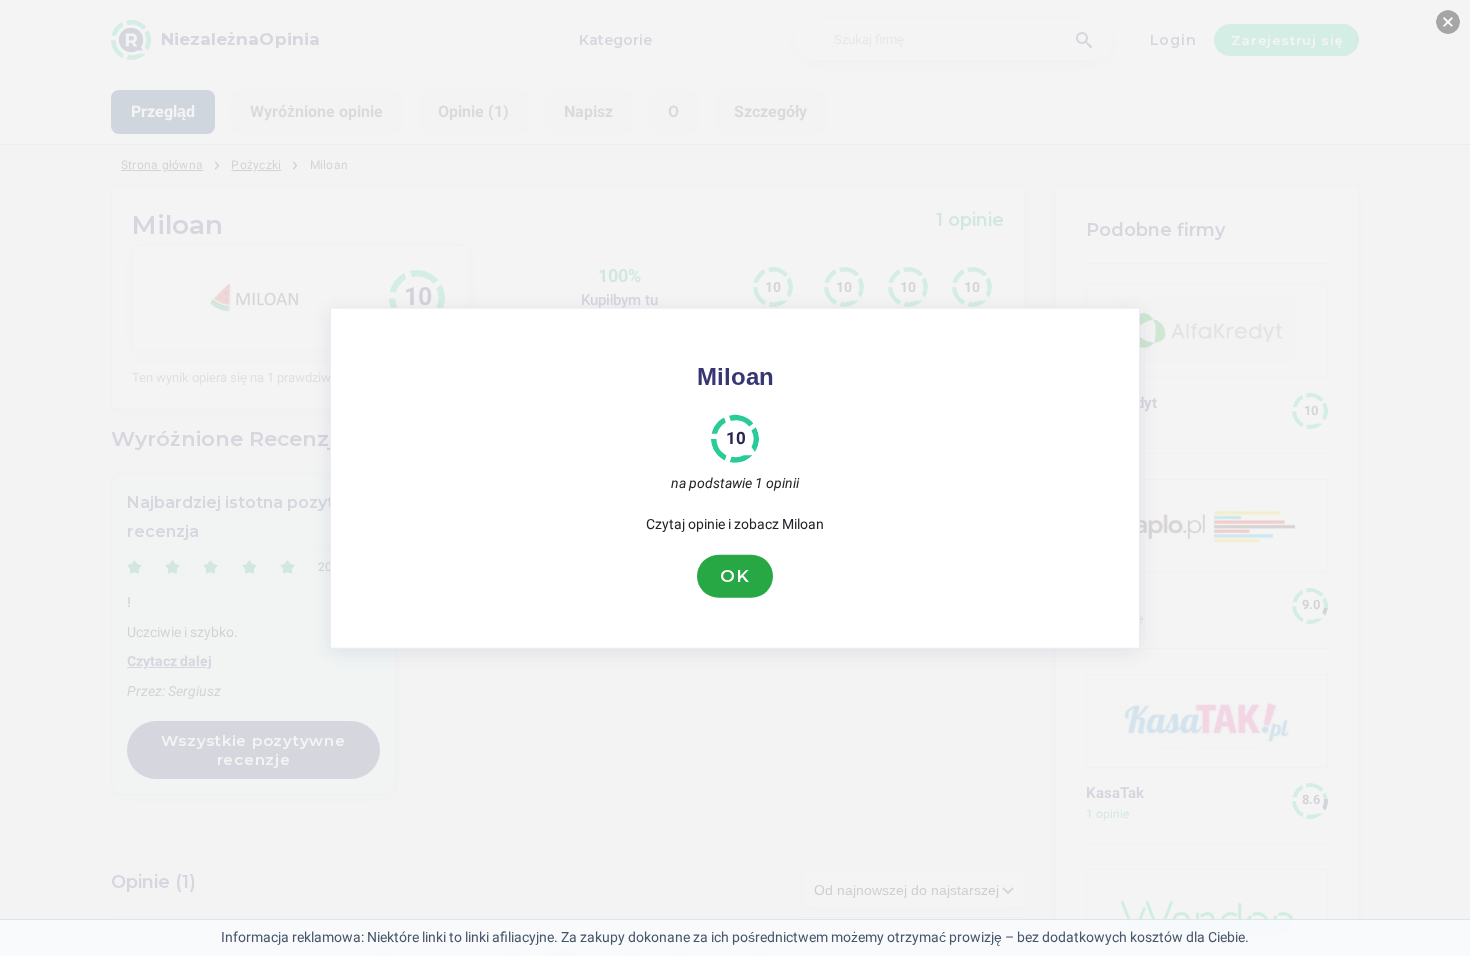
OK (735, 576)
